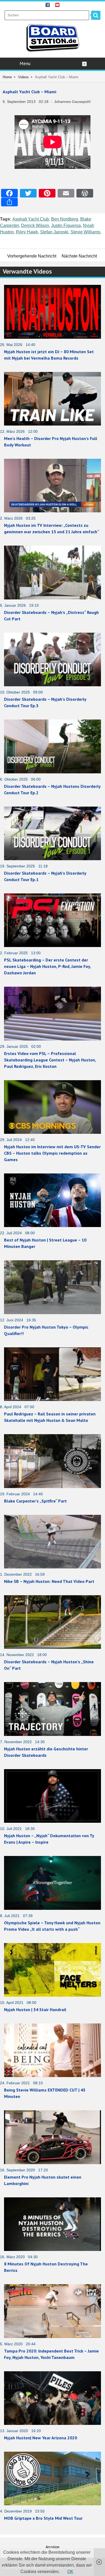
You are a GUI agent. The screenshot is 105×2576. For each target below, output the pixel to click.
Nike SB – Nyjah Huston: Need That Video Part (49, 1581)
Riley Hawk (27, 232)
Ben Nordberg (65, 219)
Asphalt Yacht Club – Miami (29, 92)
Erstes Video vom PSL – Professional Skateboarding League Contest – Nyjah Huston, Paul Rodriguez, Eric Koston (50, 1060)
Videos (23, 77)
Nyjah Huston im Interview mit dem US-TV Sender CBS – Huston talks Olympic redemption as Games (52, 1153)
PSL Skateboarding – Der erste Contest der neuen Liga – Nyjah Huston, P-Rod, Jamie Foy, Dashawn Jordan (47, 966)
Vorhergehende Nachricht (32, 256)
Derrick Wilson (35, 225)
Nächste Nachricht (79, 256)
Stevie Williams (85, 232)
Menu (25, 64)
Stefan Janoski (54, 232)
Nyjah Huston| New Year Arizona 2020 (41, 2438)
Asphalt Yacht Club (31, 219)
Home (7, 77)
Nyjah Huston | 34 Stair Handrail (35, 2010)
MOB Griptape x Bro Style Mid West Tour (43, 2518)
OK (70, 2572)
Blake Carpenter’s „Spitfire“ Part (35, 1501)
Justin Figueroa (66, 225)
